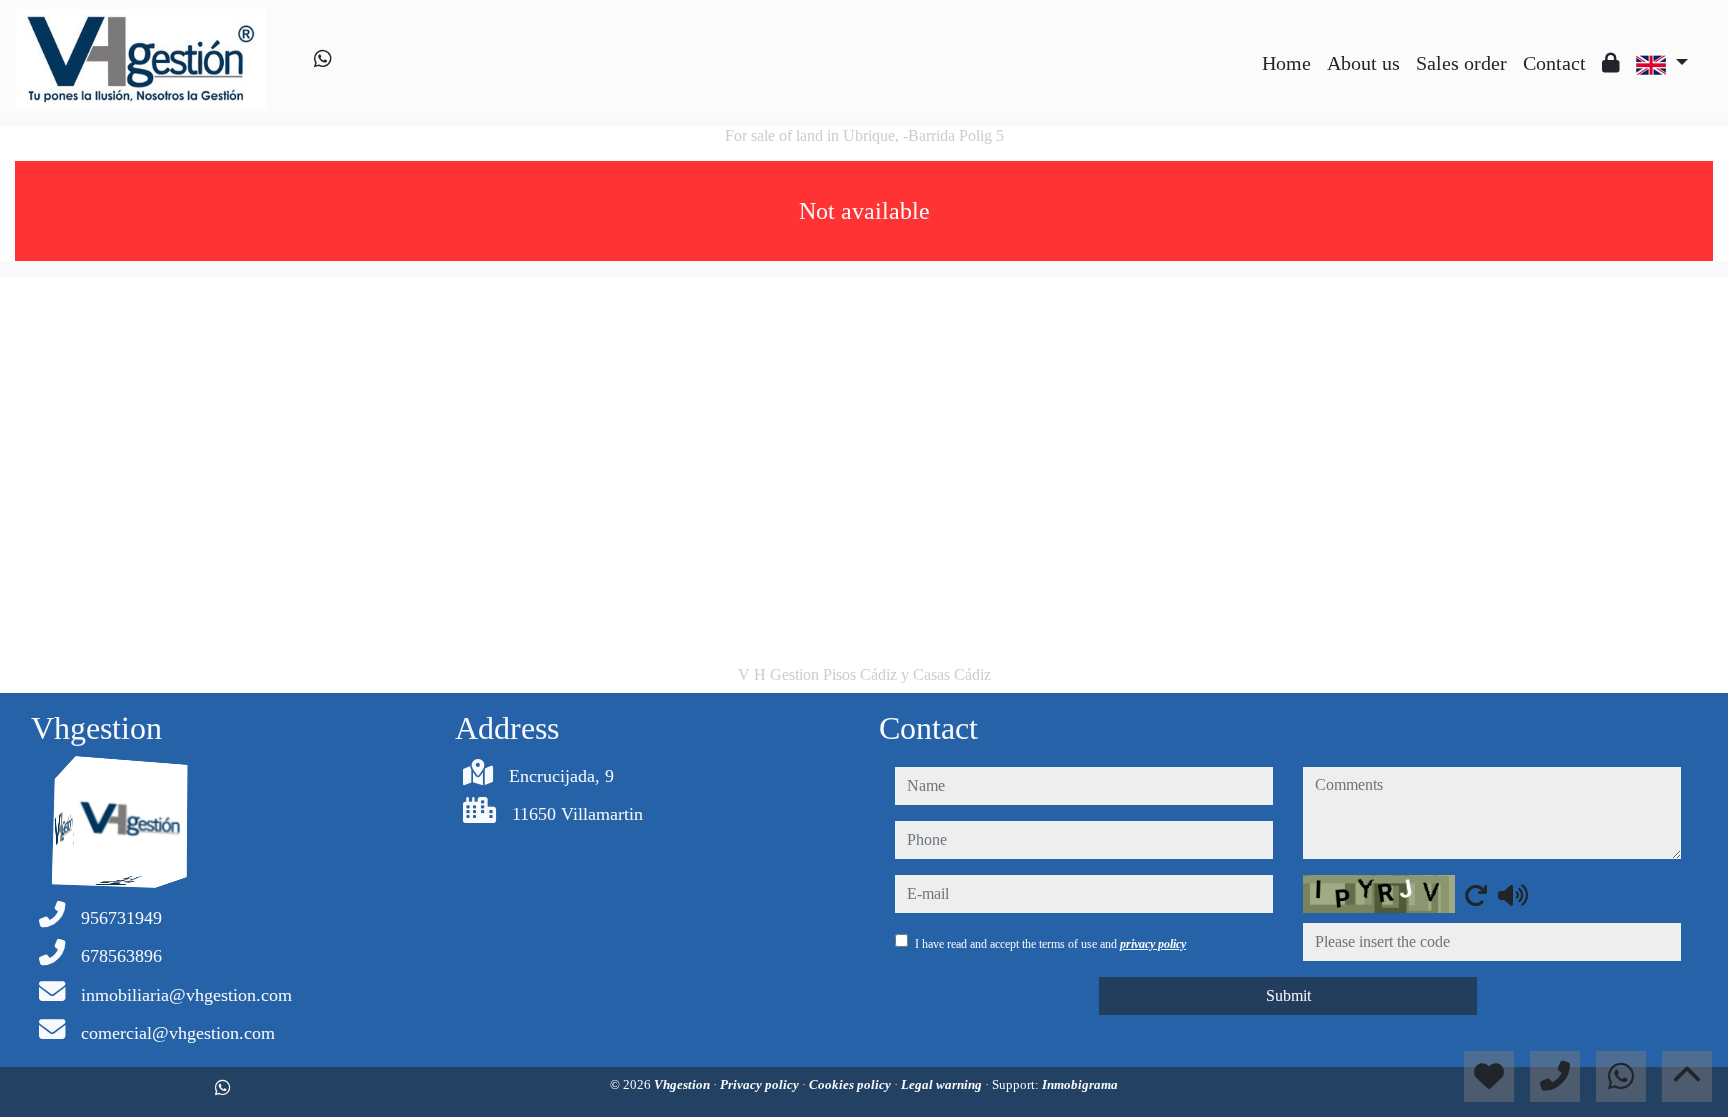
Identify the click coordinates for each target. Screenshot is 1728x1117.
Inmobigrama (1080, 1084)
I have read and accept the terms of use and (1050, 944)
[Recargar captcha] (1476, 895)
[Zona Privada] (1611, 63)
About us (1363, 63)
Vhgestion (683, 1084)
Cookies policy (851, 1084)
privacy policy (1153, 944)
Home (1286, 63)
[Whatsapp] (323, 59)
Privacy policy (761, 1084)
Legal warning (943, 1084)
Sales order (1461, 63)
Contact (1554, 63)
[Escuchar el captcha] (1513, 895)
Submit (1288, 995)
